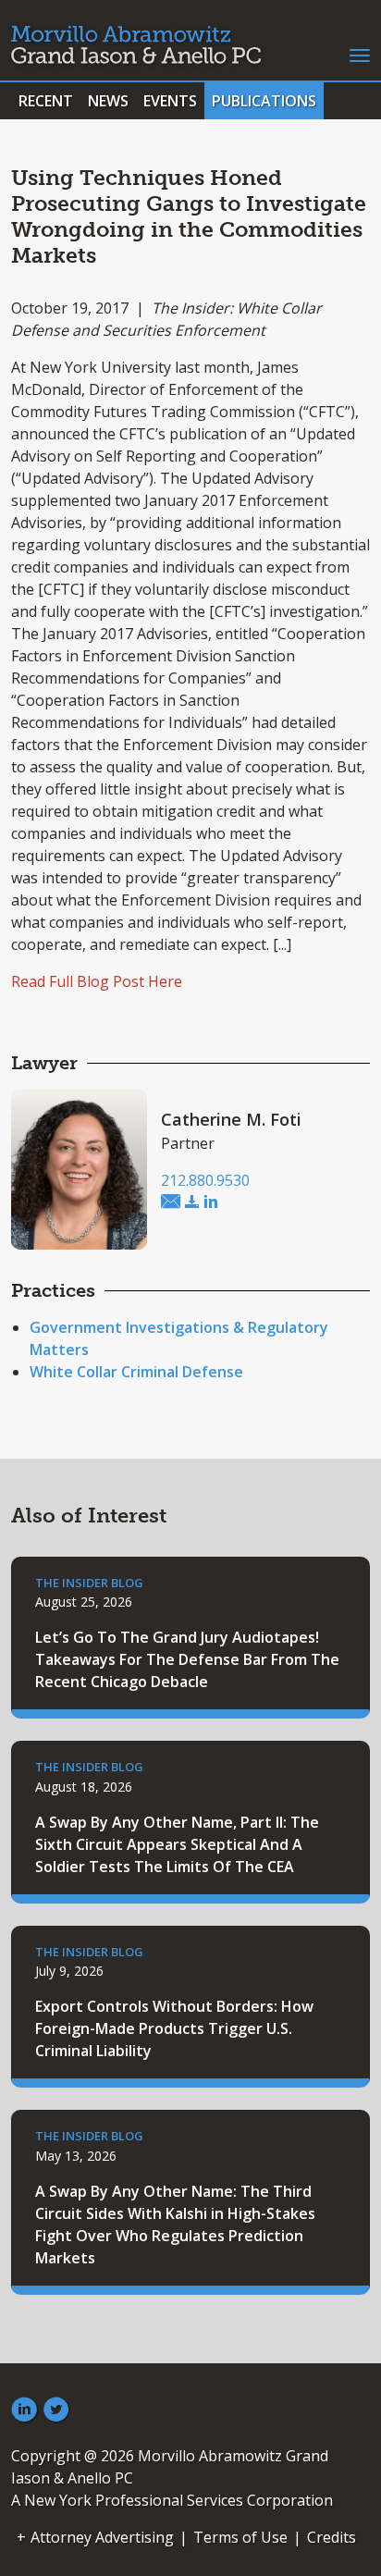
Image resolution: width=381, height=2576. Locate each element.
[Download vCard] (192, 1202)
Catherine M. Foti (231, 1119)
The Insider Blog (89, 1583)
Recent (46, 101)
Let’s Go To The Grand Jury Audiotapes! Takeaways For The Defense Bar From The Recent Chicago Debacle (187, 1659)
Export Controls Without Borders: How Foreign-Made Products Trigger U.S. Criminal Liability (174, 2028)
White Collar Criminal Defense (136, 1372)
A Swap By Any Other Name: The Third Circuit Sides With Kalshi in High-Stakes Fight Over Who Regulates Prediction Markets (175, 2225)
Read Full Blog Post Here (97, 981)
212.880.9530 (205, 1180)
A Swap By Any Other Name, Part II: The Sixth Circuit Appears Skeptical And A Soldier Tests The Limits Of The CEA (177, 1844)
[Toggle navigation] (360, 54)
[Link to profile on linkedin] (211, 1202)
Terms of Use (240, 2537)
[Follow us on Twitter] (56, 2410)
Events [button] (170, 101)
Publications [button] (264, 101)
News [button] (108, 101)
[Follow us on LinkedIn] (24, 2410)
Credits (332, 2537)
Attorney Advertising (102, 2537)
